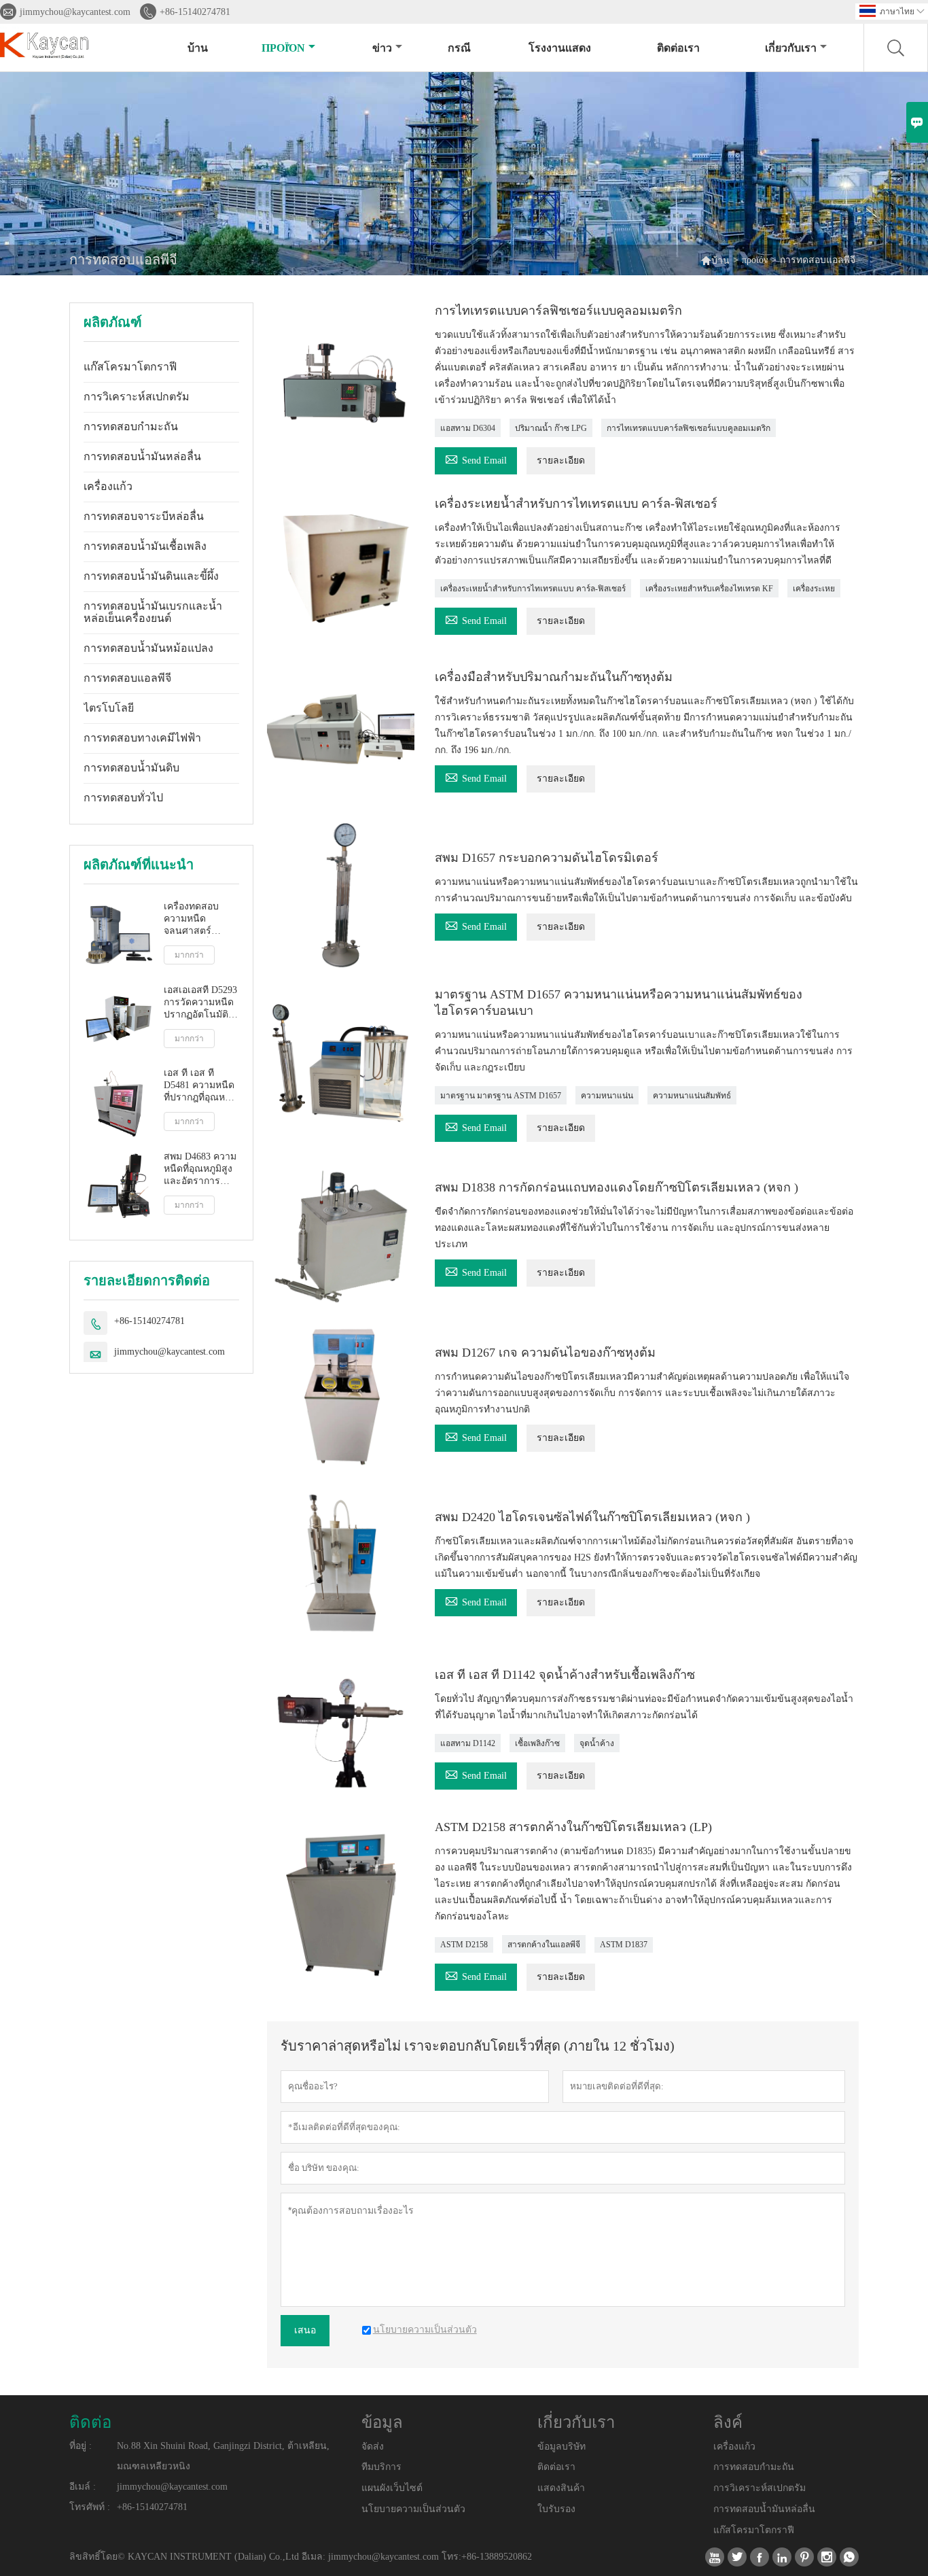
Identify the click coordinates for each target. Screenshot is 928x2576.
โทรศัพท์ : (90, 2507)
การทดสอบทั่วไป (123, 798)
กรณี (459, 48)
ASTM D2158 (464, 1945)
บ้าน (198, 48)
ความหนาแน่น (607, 1096)
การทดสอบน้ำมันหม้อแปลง (148, 648)
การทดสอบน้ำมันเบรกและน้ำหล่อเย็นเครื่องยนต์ (153, 612)
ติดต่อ (90, 2422)
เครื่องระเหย (814, 589)
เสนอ (305, 2330)
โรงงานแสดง (560, 48)
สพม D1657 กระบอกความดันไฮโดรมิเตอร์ (547, 858)
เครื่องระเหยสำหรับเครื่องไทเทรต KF (709, 589)
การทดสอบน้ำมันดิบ (131, 768)
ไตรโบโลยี (109, 708)
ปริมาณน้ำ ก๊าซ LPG (551, 428)
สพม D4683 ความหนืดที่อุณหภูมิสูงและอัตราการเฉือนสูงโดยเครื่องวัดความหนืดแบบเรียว (200, 1169)
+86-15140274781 (195, 12)
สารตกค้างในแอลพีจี (544, 1945)
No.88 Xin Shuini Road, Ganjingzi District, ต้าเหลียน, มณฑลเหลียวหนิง (223, 2456)
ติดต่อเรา (678, 48)
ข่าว (382, 48)
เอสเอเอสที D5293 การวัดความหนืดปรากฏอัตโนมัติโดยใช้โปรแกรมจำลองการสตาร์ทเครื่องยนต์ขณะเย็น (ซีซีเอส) (200, 1003)
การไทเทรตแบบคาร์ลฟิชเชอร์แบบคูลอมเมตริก (558, 311)
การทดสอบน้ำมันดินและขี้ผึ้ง (151, 576)
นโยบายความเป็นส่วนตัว (413, 2509)
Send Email (476, 458)
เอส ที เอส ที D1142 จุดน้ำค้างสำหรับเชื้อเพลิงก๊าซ (565, 1675)
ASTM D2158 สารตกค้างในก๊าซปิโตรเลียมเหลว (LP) (573, 1827)
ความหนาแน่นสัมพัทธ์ (692, 1096)
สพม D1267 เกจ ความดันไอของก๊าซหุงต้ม (545, 1353)
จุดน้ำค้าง (597, 1743)
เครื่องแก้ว (108, 486)
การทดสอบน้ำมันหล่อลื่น (142, 456)
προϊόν (283, 48)
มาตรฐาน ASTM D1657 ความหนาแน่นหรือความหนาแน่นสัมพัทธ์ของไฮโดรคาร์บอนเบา (619, 1003)
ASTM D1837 (624, 1945)
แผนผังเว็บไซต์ (392, 2488)
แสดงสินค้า (561, 2488)
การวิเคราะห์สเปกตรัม (137, 397)
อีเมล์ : (83, 2487)
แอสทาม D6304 (468, 428)
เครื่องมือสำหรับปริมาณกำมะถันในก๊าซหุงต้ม (554, 677)
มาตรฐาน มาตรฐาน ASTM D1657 (501, 1096)
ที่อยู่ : (81, 2446)
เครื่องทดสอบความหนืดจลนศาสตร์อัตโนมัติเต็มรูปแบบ (195, 919)
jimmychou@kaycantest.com (75, 12)
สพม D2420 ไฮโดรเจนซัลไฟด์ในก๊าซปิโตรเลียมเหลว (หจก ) (592, 1517)
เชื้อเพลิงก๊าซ (537, 1743)
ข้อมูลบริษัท (561, 2447)
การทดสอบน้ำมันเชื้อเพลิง (145, 546)
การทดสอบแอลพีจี (127, 678)
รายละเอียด (561, 460)
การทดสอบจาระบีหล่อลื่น (144, 516)
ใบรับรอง (556, 2509)
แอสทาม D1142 (468, 1743)
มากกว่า (189, 955)
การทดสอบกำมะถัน (131, 427)
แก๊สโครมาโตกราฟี (130, 367)
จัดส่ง (373, 2447)
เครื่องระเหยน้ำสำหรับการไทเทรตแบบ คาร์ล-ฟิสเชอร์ (576, 504)
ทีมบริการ (381, 2467)
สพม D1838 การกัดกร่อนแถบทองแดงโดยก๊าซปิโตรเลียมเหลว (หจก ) (617, 1187)
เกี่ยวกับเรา (791, 48)
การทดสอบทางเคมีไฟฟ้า (142, 738)
